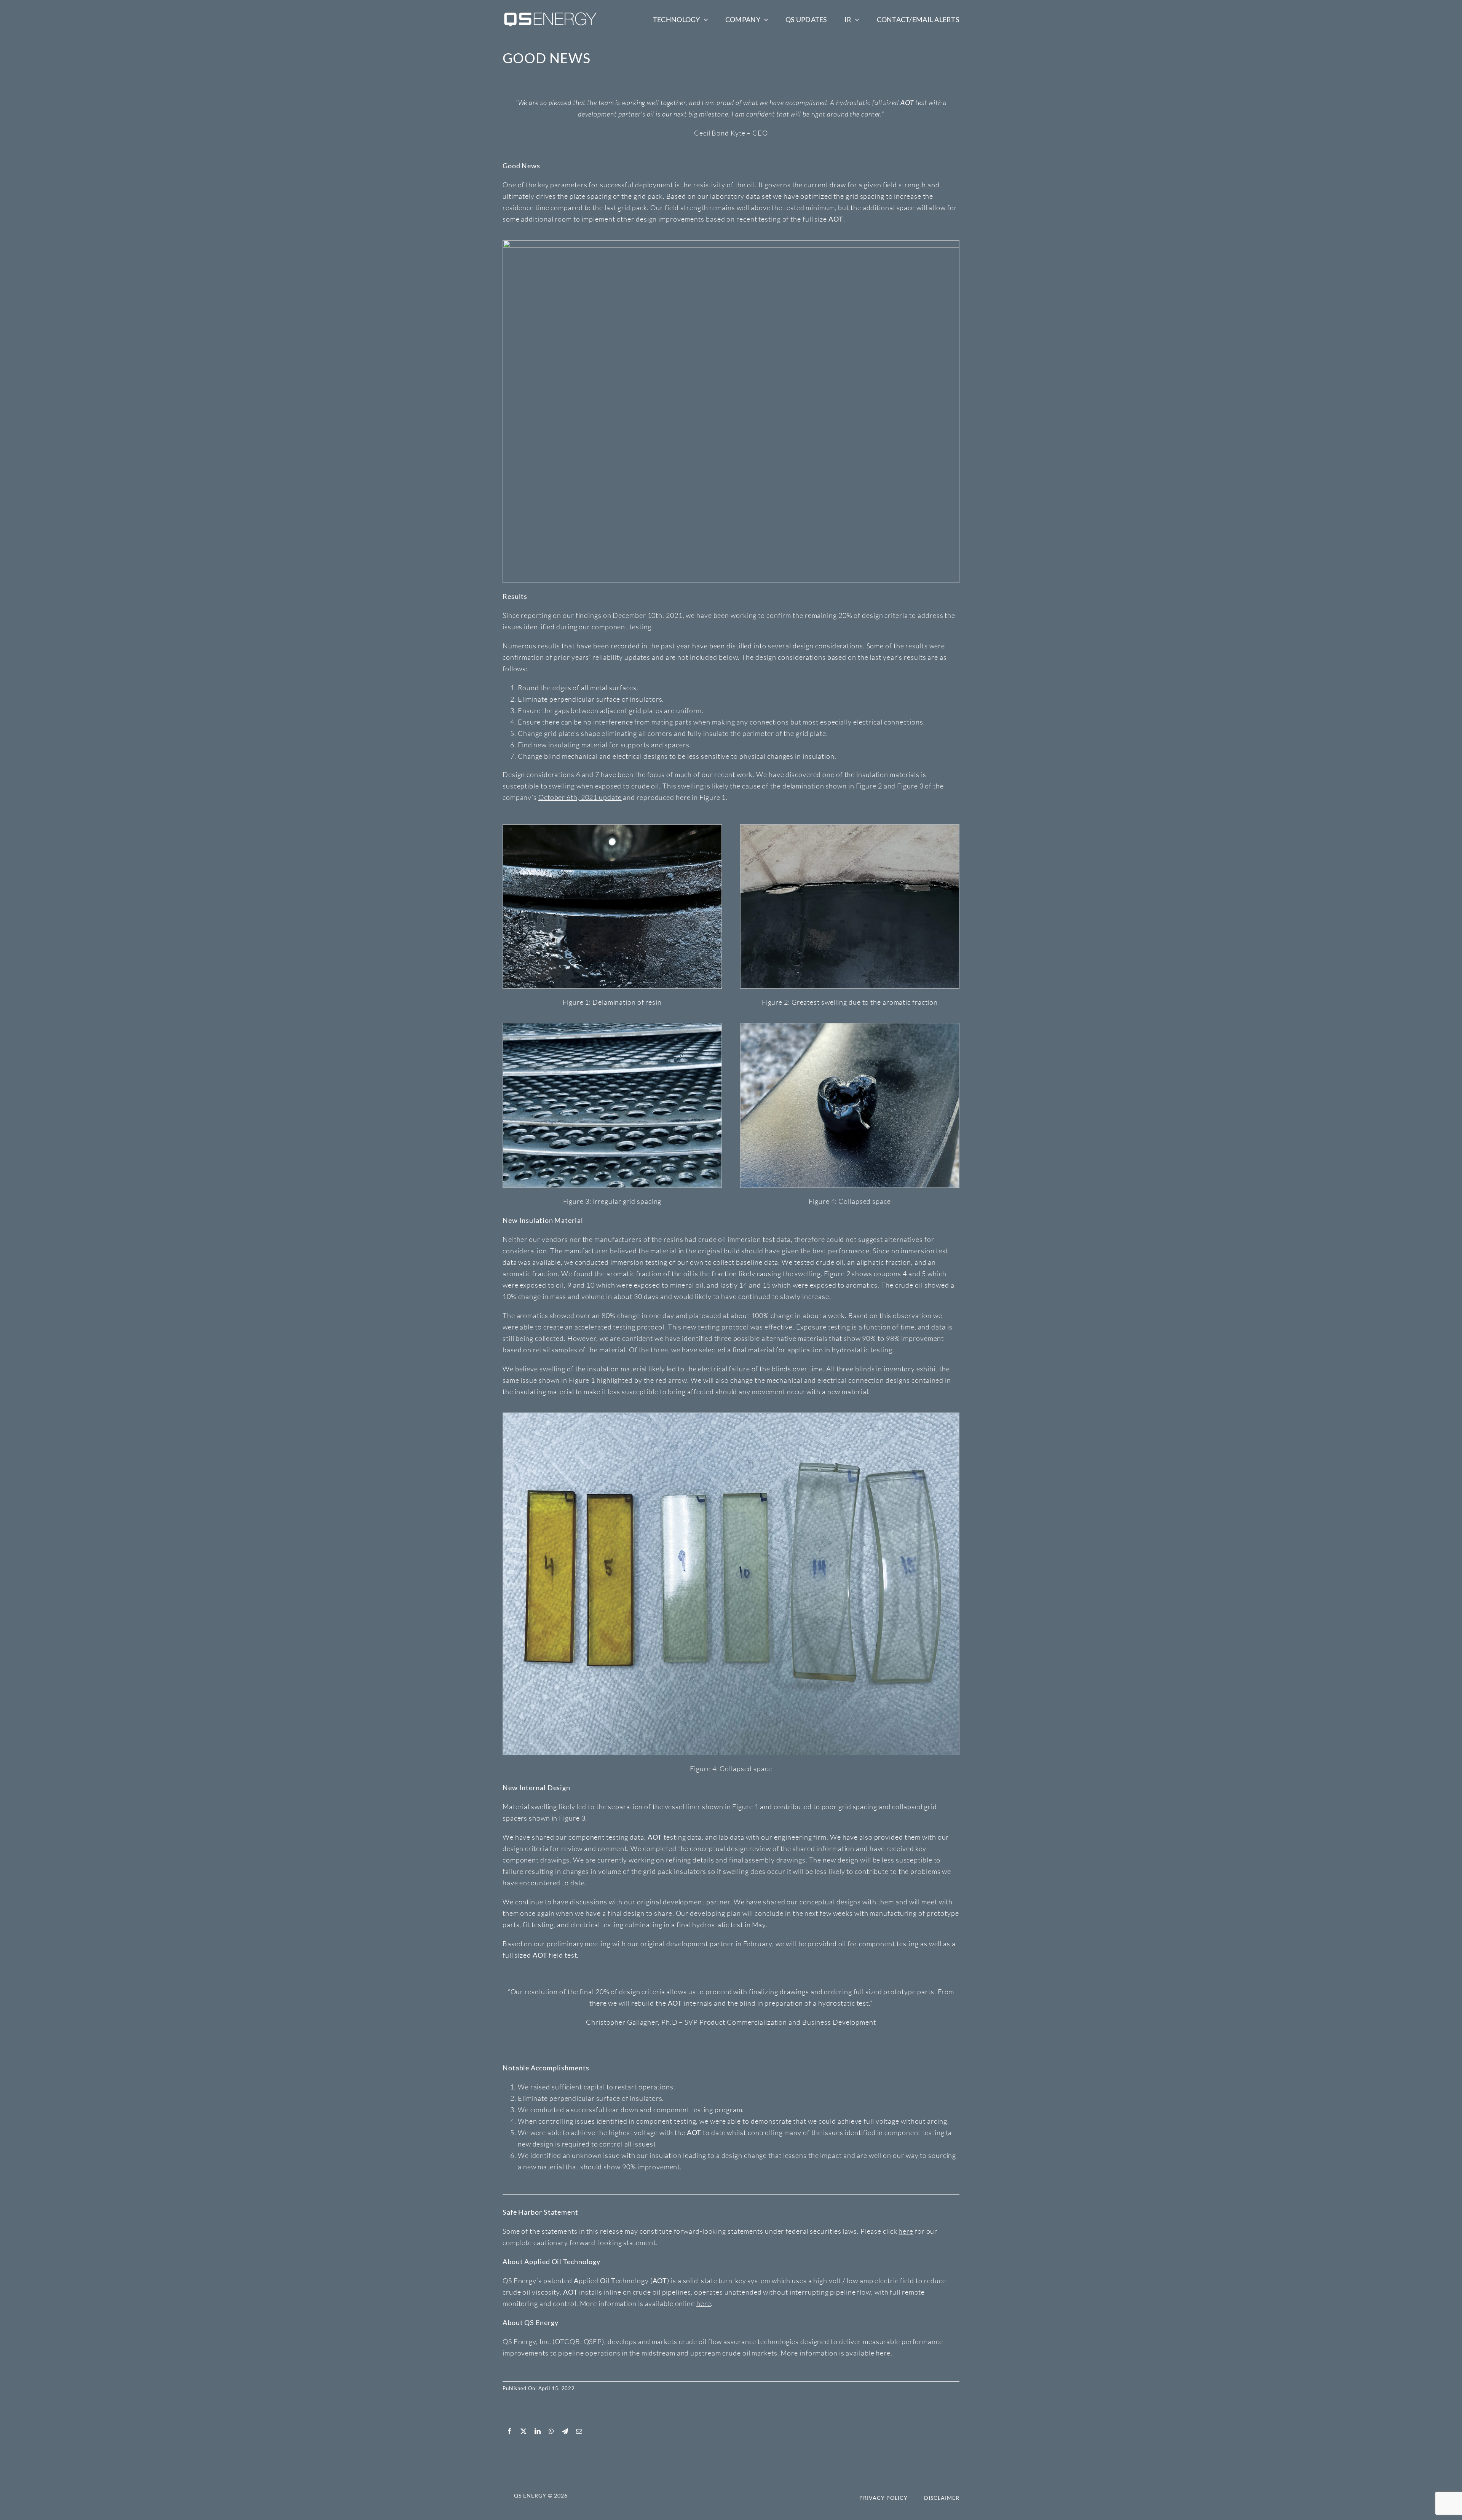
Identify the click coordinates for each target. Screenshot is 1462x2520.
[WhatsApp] (551, 2431)
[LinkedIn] (538, 2431)
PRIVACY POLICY (883, 2498)
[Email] (579, 2431)
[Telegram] (565, 2431)
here (906, 2231)
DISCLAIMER (942, 2498)
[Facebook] (510, 2431)
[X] (524, 2431)
